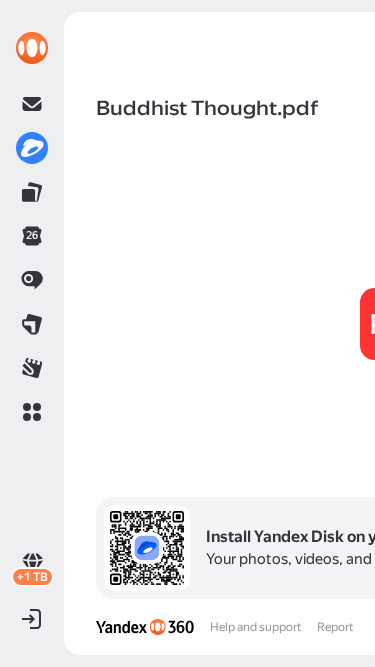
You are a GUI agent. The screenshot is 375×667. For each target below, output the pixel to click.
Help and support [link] (255, 627)
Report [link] (335, 627)
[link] (32, 48)
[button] (32, 412)
